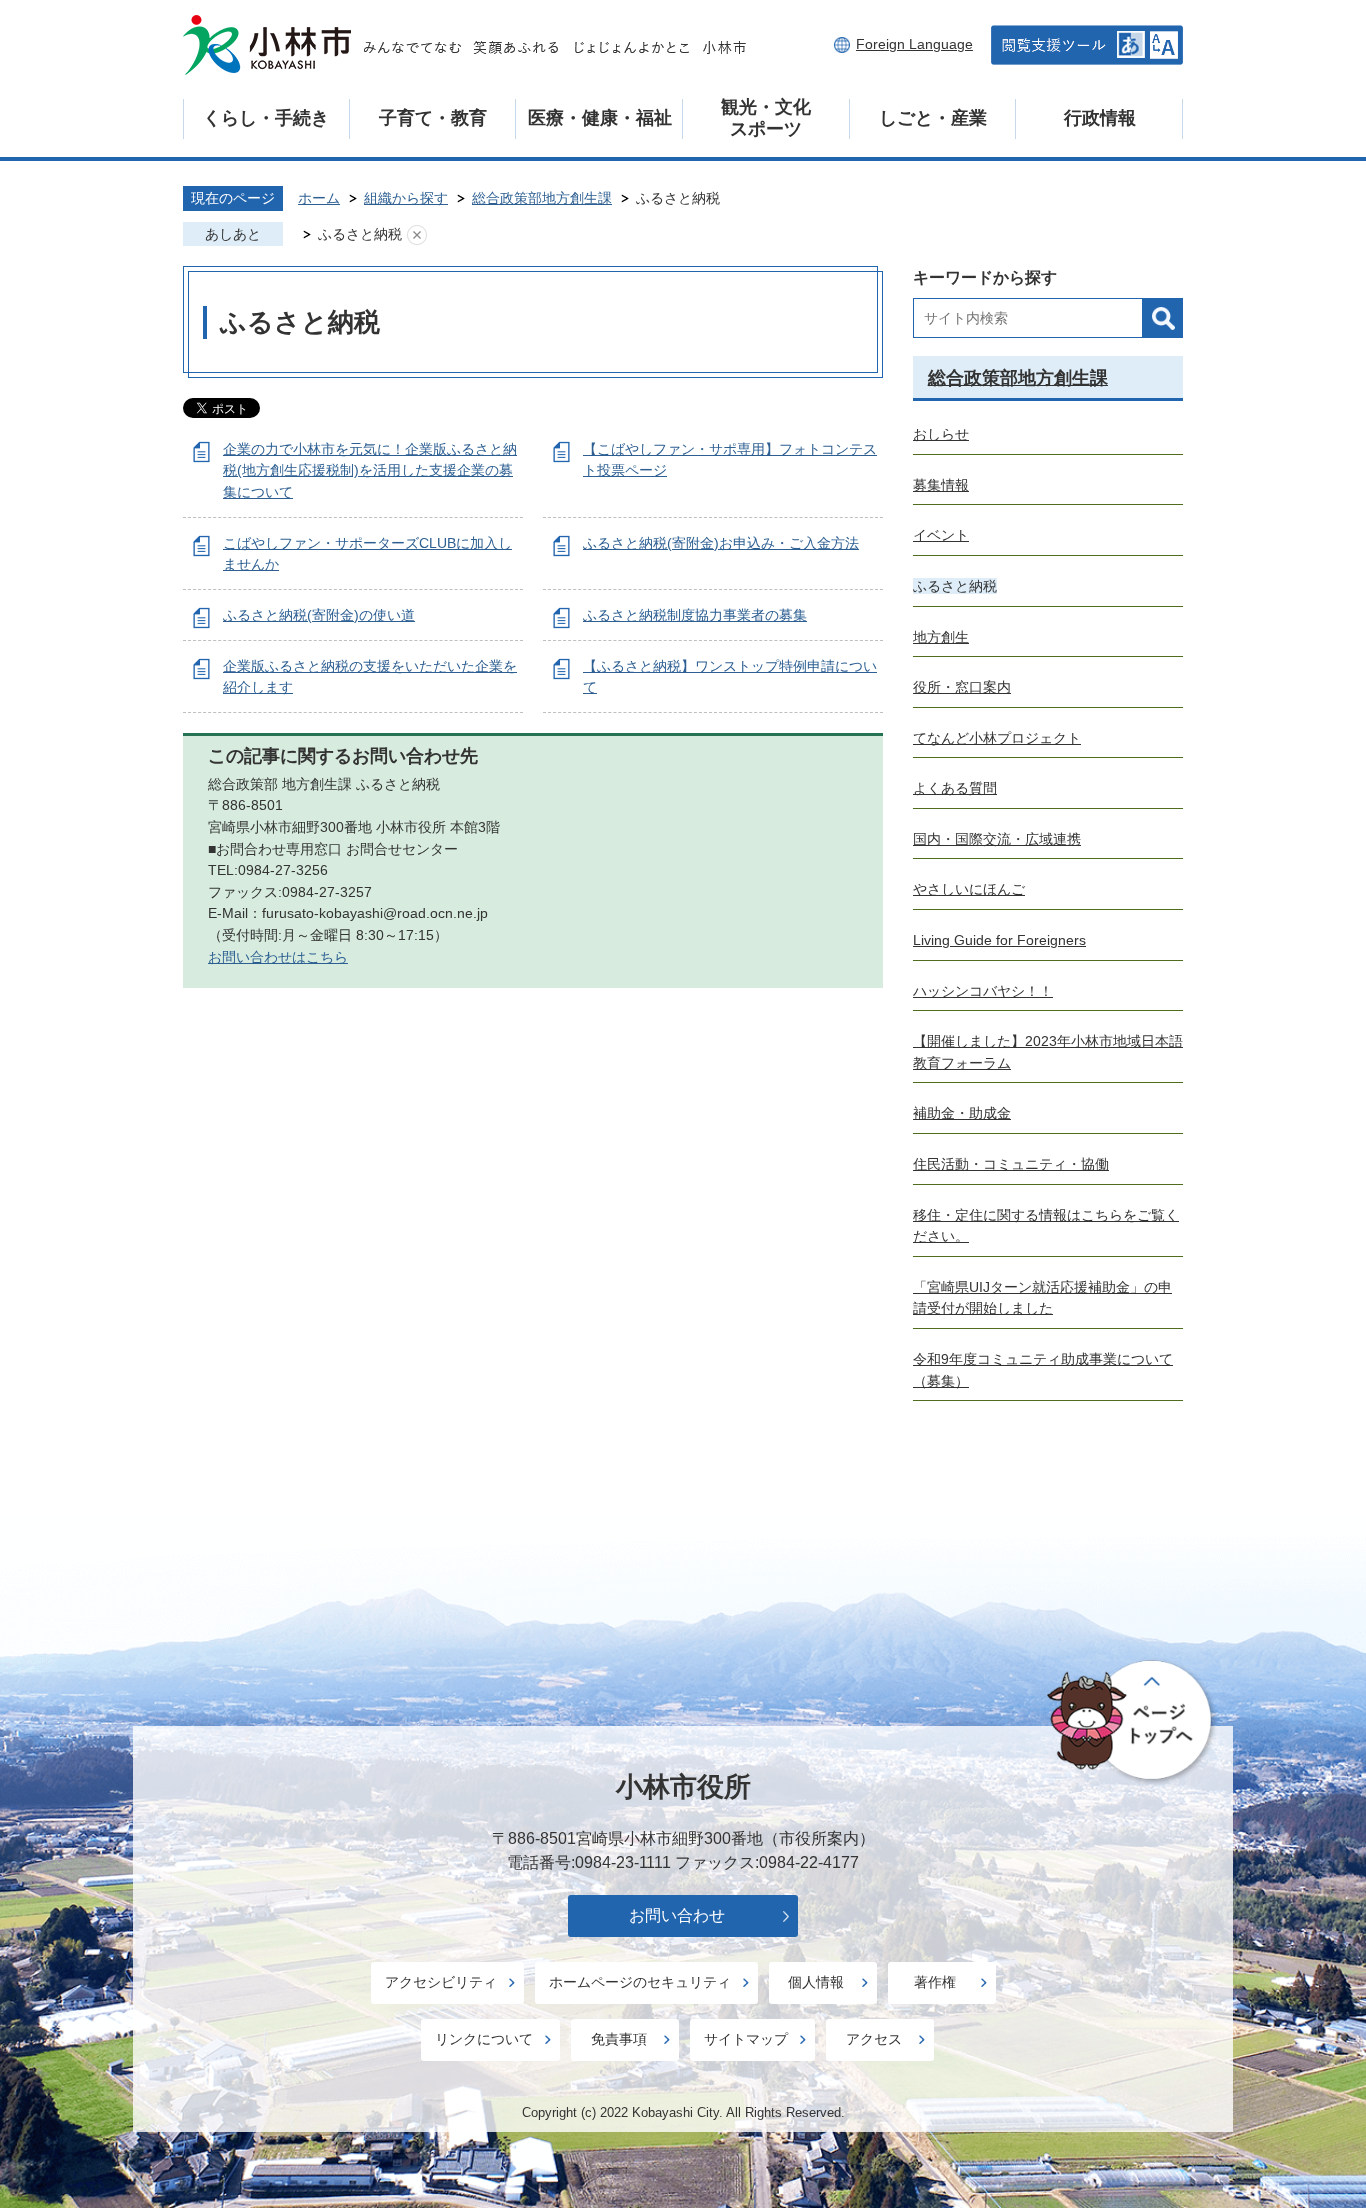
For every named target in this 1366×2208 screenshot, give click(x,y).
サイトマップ (746, 2039)
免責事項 (619, 2039)
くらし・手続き (266, 118)
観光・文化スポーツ (766, 118)
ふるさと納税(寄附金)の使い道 (319, 615)
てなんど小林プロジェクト (997, 738)
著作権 (935, 1982)
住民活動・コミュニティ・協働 (1011, 1164)
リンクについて (484, 2039)
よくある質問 (955, 788)
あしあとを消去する (417, 235)
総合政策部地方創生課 (542, 198)
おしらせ (941, 434)
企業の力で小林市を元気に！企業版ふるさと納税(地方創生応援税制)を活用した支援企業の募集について (370, 470)
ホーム (319, 198)
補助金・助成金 (962, 1113)
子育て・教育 (433, 118)
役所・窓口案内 (962, 687)
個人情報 (816, 1982)
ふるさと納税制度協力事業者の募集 (695, 615)
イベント (941, 535)
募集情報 (941, 485)
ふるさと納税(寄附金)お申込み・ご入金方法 (721, 543)
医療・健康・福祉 (600, 118)
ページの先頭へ (1132, 1721)
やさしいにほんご (969, 889)
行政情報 (1100, 118)
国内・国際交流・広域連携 (997, 839)
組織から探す (406, 198)
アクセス (874, 2039)
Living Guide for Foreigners (999, 940)
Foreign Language (914, 44)
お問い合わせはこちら (278, 957)
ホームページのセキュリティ (640, 1982)
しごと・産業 (933, 118)
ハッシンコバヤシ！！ (983, 991)
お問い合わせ (677, 1915)
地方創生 (941, 637)
